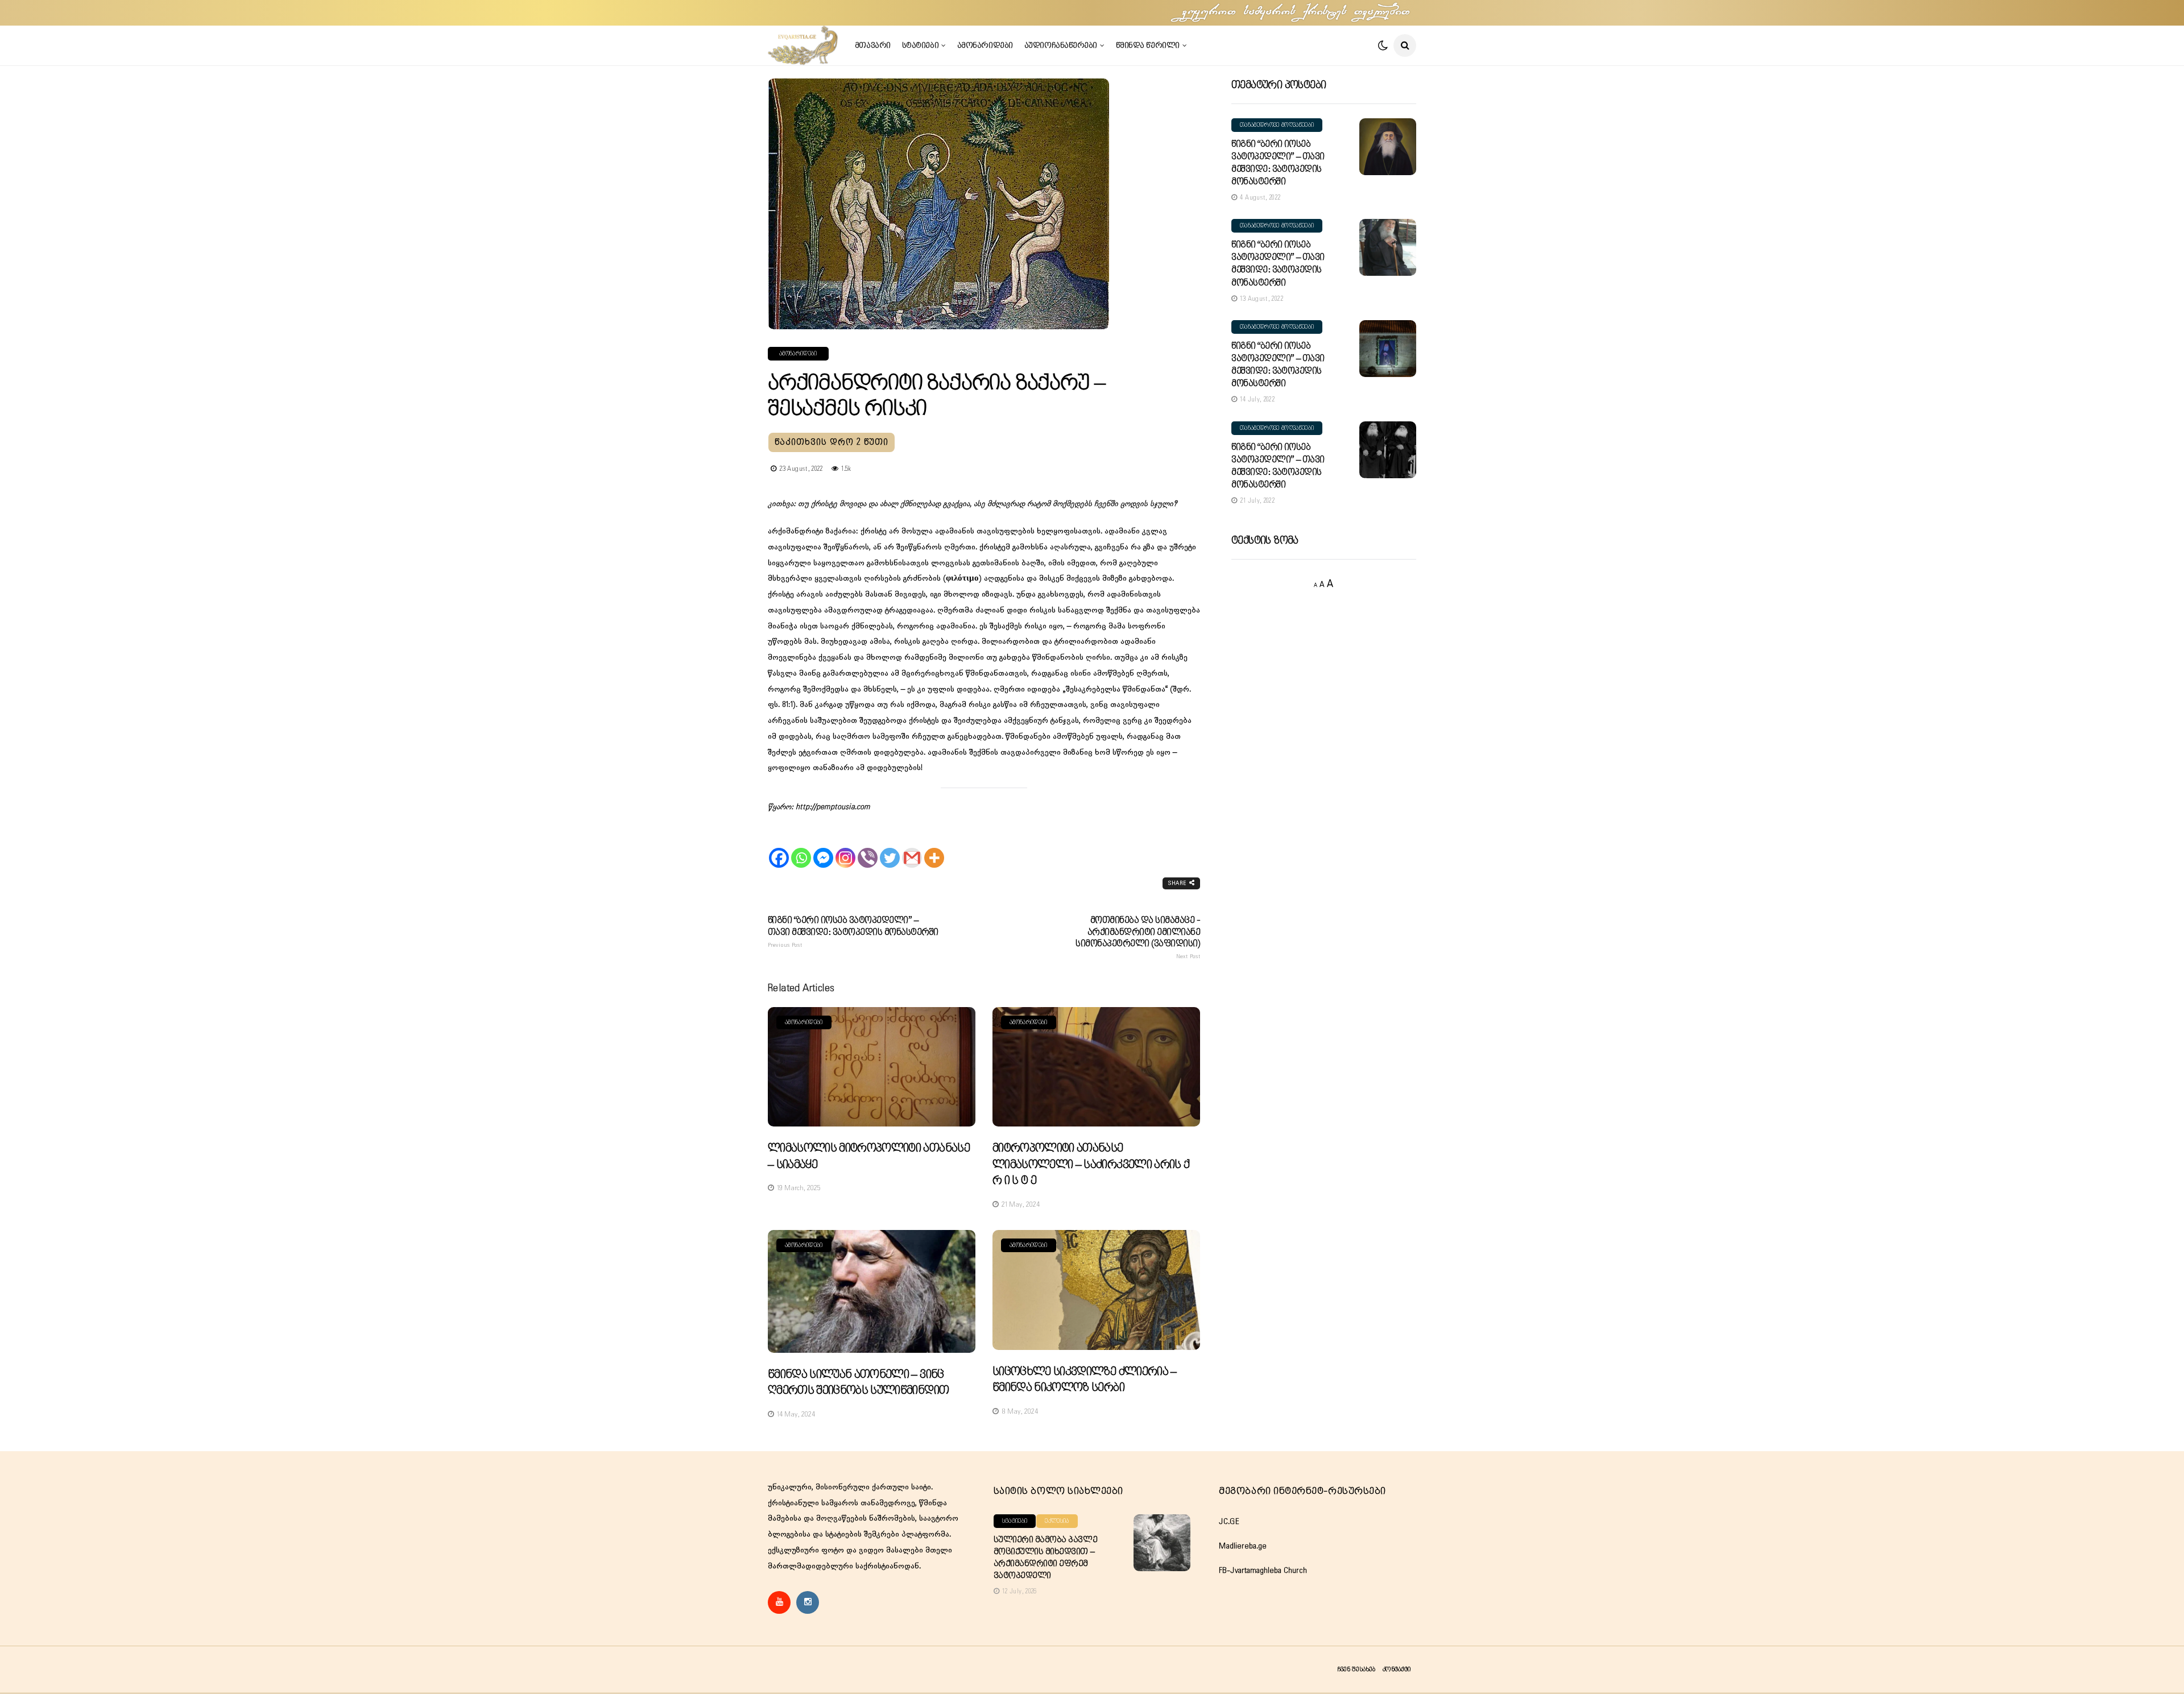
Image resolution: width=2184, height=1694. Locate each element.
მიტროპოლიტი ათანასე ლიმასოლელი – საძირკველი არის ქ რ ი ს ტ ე (1091, 1165)
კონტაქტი (1397, 1669)
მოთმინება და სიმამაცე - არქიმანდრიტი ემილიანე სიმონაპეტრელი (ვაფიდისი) (1138, 938)
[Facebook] (779, 848)
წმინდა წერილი (1148, 45)
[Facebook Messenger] (823, 848)
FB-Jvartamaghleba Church (1263, 1571)
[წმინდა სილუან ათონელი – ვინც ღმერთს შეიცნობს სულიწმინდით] (872, 1291)
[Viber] (868, 848)
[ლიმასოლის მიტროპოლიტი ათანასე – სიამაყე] (872, 1067)
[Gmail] (912, 848)
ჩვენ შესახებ (1356, 1669)
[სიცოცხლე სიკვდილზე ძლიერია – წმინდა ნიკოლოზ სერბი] (1096, 1290)
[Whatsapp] (801, 848)
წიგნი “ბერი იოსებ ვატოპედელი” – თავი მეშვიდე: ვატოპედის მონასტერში (853, 932)
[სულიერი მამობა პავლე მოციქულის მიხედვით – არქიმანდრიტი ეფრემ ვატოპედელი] (1162, 1543)
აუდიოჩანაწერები (1061, 45)
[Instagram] (845, 848)
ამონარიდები (985, 45)
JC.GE (1229, 1522)
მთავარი (873, 45)
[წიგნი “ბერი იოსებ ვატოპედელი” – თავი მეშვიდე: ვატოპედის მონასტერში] (1388, 147)
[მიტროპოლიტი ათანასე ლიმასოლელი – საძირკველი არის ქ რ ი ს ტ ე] (1096, 1067)
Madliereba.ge (1243, 1546)
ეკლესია (1057, 1521)
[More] (934, 848)
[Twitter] (890, 848)
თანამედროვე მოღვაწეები (1277, 125)
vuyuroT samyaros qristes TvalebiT (1297, 13)
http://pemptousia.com (833, 807)
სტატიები (920, 45)
